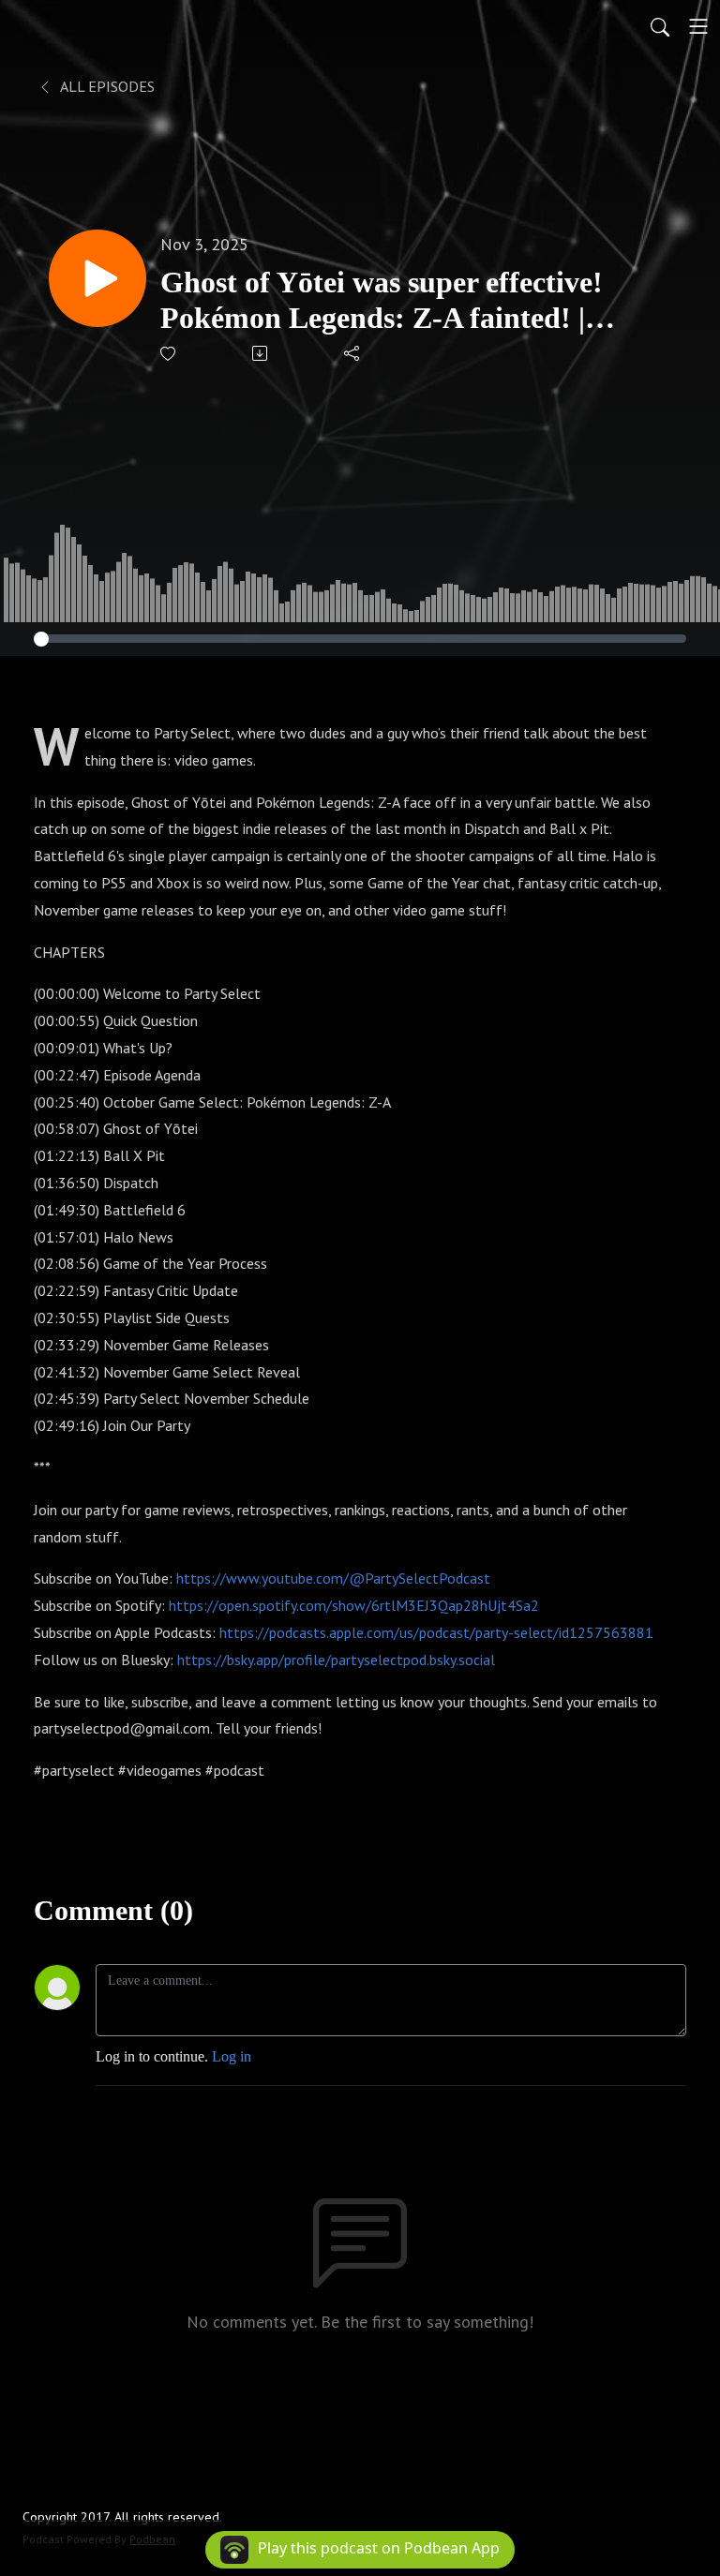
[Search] (660, 26)
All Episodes (106, 86)
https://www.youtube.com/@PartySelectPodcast (333, 1578)
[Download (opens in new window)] (261, 353)
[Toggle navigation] (698, 26)
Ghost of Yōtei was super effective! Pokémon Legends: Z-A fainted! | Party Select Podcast (382, 301)
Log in (232, 2056)
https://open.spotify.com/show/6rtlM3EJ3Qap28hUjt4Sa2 (354, 1605)
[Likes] (169, 354)
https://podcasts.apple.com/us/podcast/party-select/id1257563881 (436, 1632)
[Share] (353, 353)
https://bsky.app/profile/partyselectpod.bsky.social (336, 1660)
